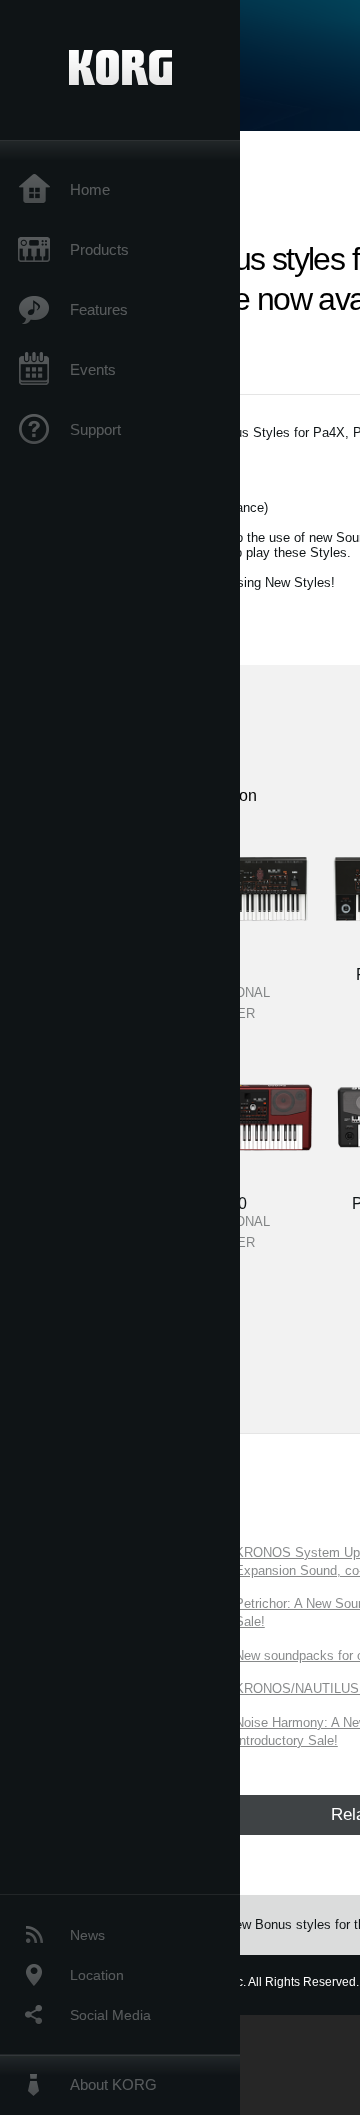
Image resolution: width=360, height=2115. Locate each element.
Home (90, 189)
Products (99, 249)
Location (97, 1975)
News (87, 1935)
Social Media (110, 2015)
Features (99, 309)
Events (93, 369)
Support (95, 429)
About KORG (113, 2084)
